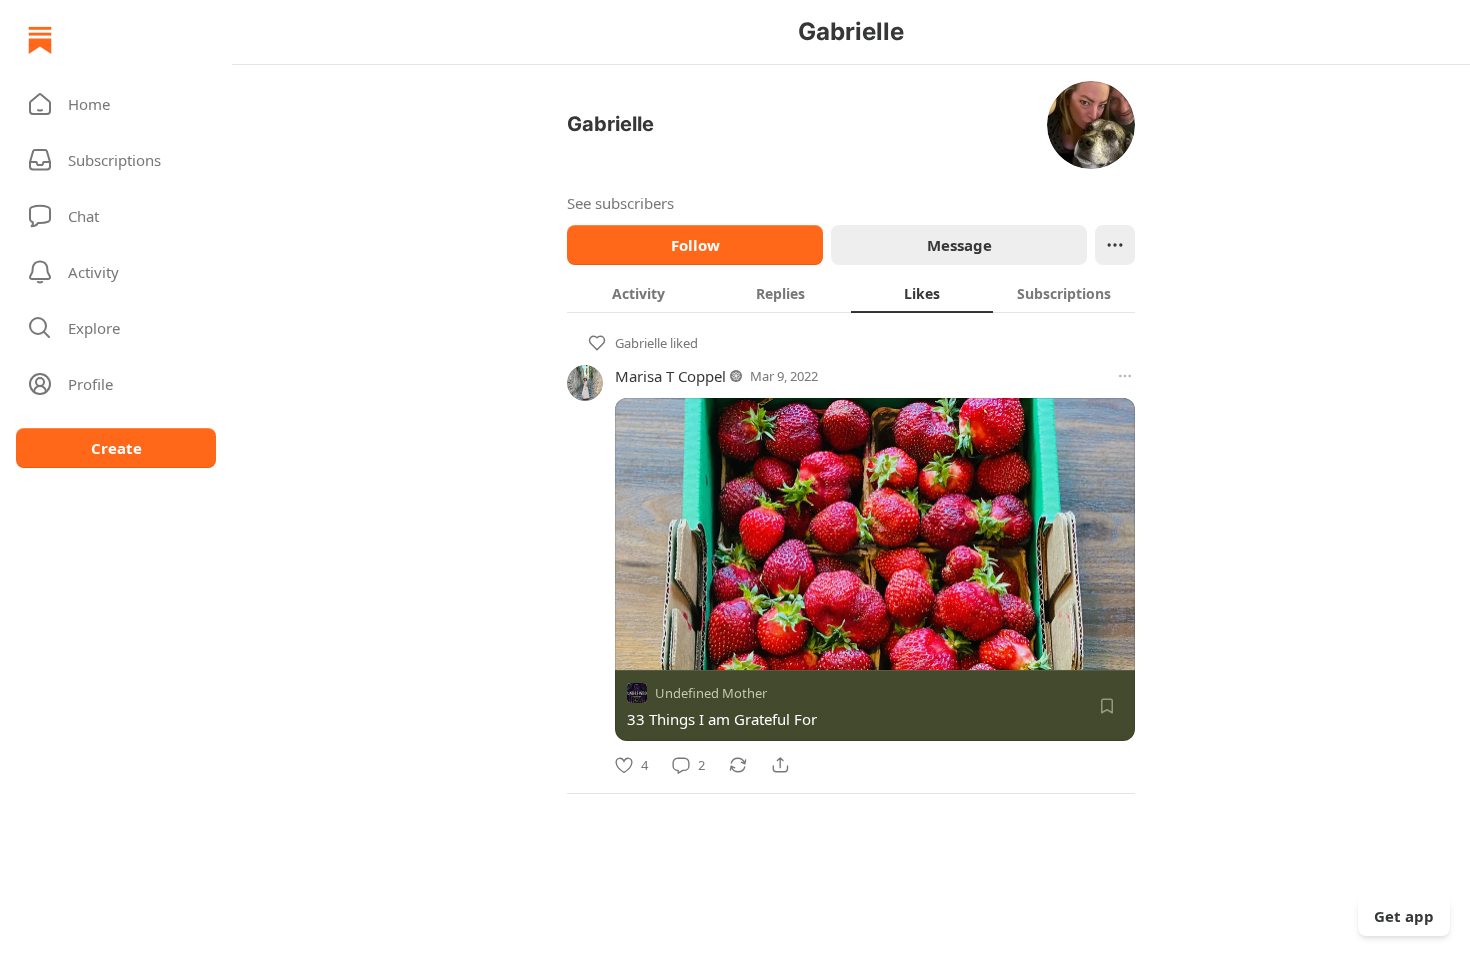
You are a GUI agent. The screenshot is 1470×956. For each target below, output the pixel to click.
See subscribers (620, 203)
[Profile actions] (1115, 245)
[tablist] (851, 293)
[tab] (638, 293)
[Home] (40, 40)
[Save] (1107, 706)
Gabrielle (641, 343)
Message (959, 245)
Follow (695, 245)
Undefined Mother (711, 693)
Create (116, 448)
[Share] (780, 765)
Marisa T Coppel (670, 376)
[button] (116, 104)
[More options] (1125, 376)
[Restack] (738, 765)
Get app (1404, 916)
